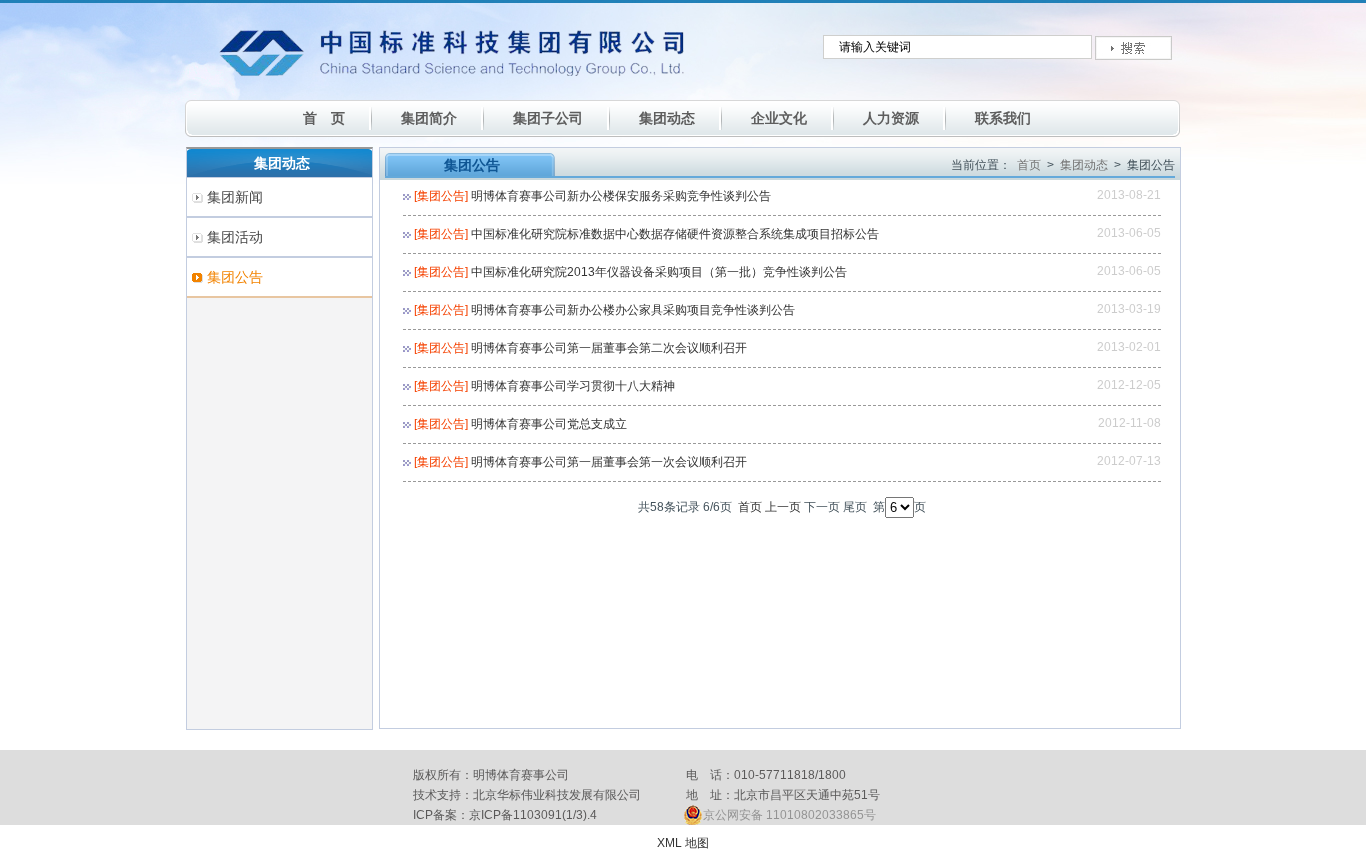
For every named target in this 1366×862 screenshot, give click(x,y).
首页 (1029, 165)
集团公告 (235, 277)
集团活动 (235, 237)
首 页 (324, 118)
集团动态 (667, 118)
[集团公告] (441, 196)
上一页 (783, 507)
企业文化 (779, 118)
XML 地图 (683, 843)
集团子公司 (548, 118)
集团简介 (429, 118)
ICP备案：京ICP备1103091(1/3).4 (505, 815)
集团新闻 (235, 197)
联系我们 (1003, 118)
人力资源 (891, 118)
